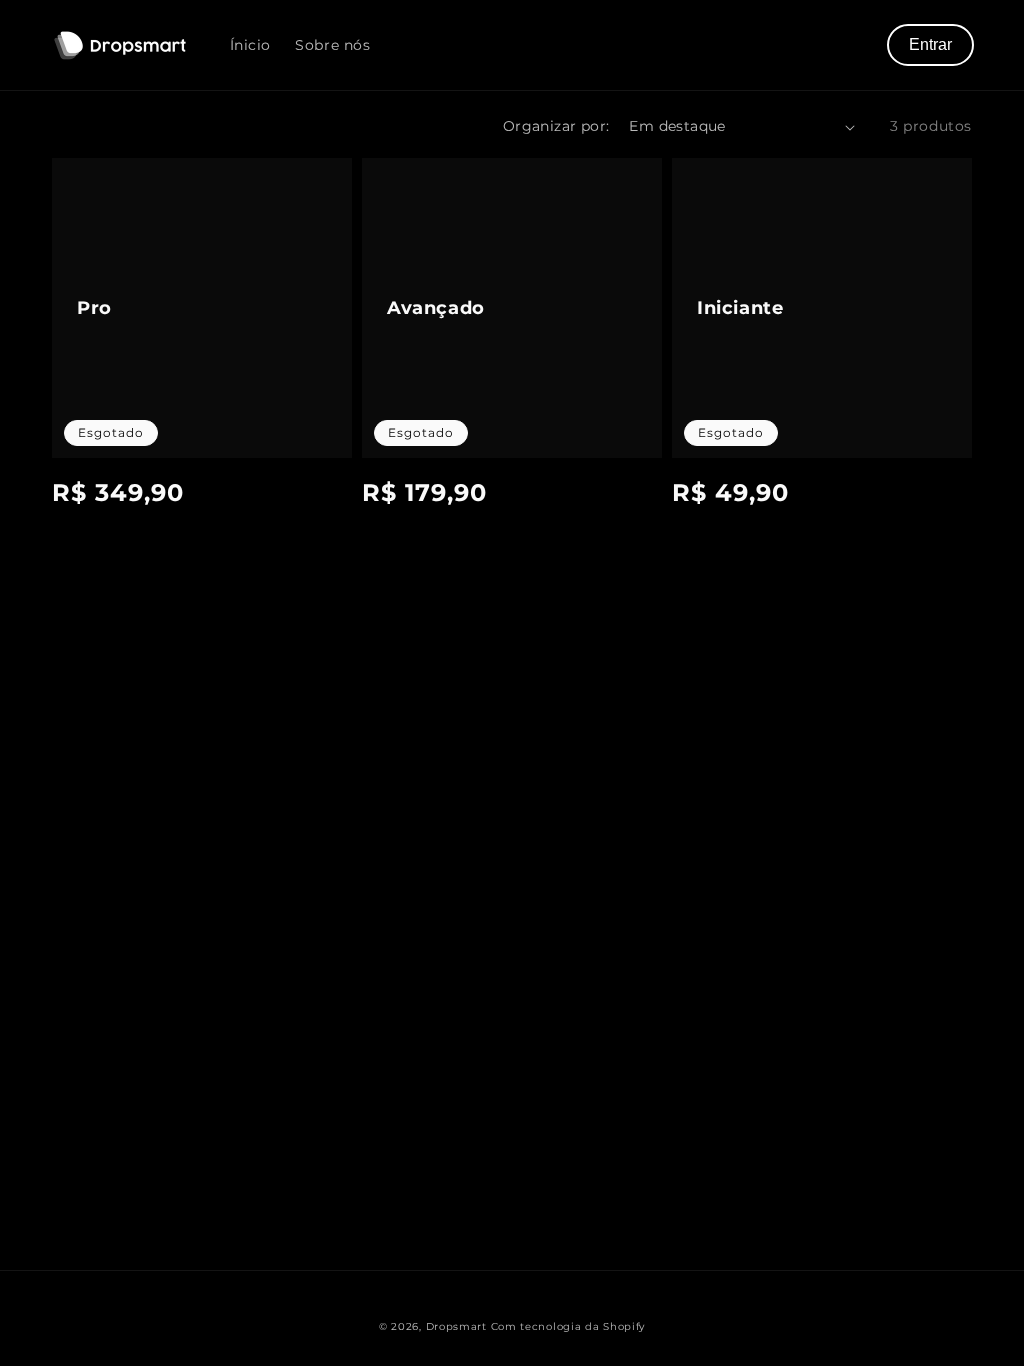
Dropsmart (456, 1326)
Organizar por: (556, 126)
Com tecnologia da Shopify (568, 1326)
